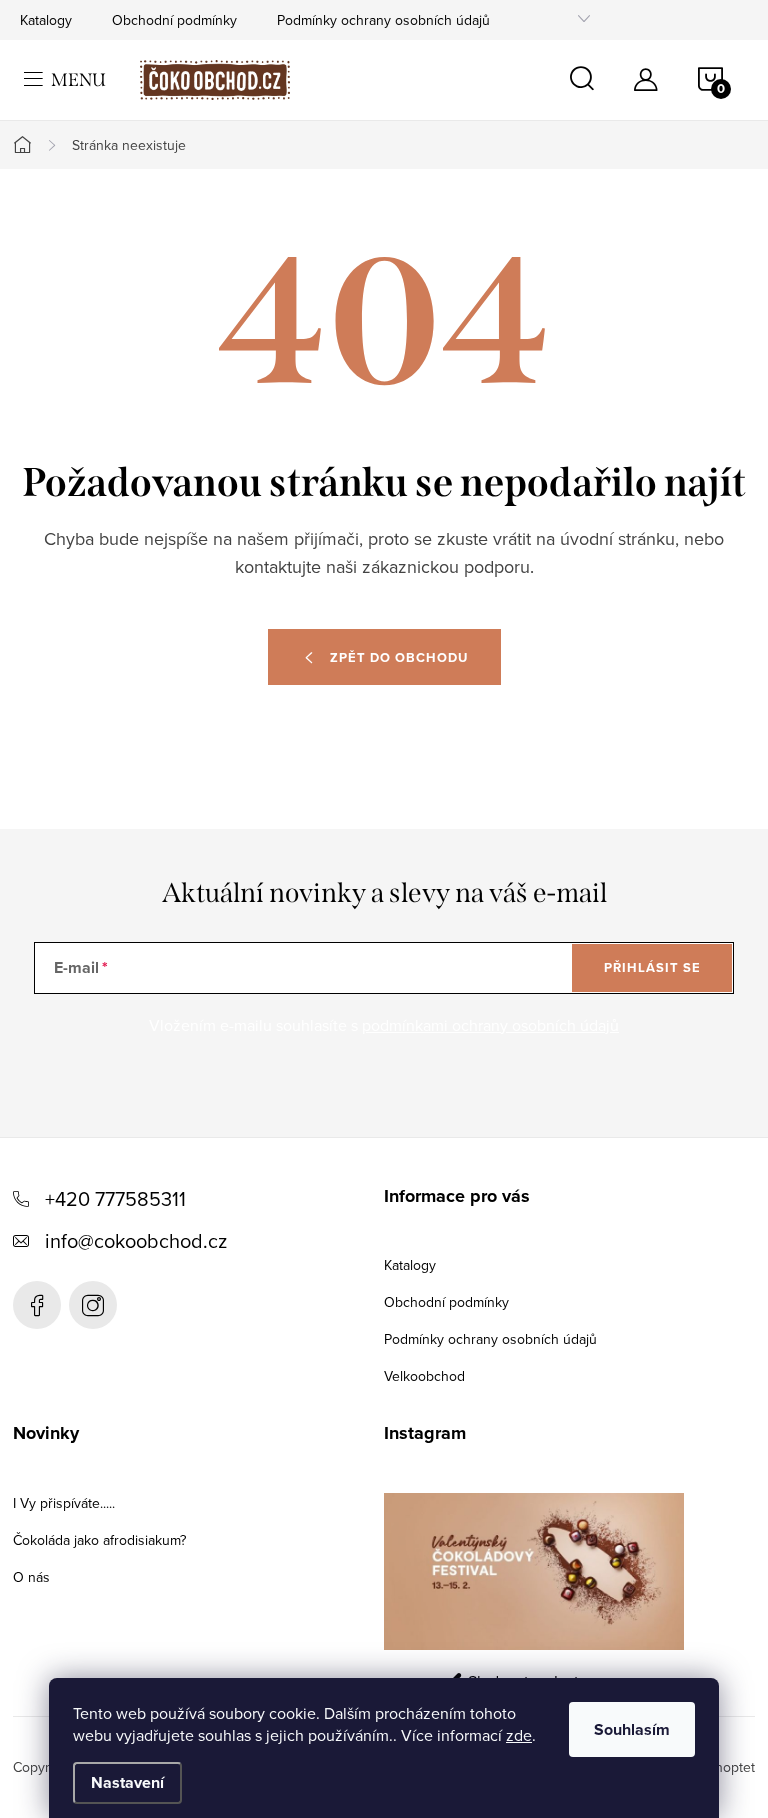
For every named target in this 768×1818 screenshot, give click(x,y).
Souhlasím (632, 1729)
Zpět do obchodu (399, 657)
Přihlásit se (652, 967)
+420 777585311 (115, 1198)
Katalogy (46, 20)
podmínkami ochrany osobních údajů (490, 1025)
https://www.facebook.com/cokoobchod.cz (37, 1305)
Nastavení (127, 1782)
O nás (31, 1577)
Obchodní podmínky (174, 20)
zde (519, 1735)
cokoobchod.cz (93, 1305)
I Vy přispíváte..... (64, 1503)
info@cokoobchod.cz (136, 1240)
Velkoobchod (424, 1376)
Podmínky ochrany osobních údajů (383, 20)
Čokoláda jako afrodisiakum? (99, 1540)
